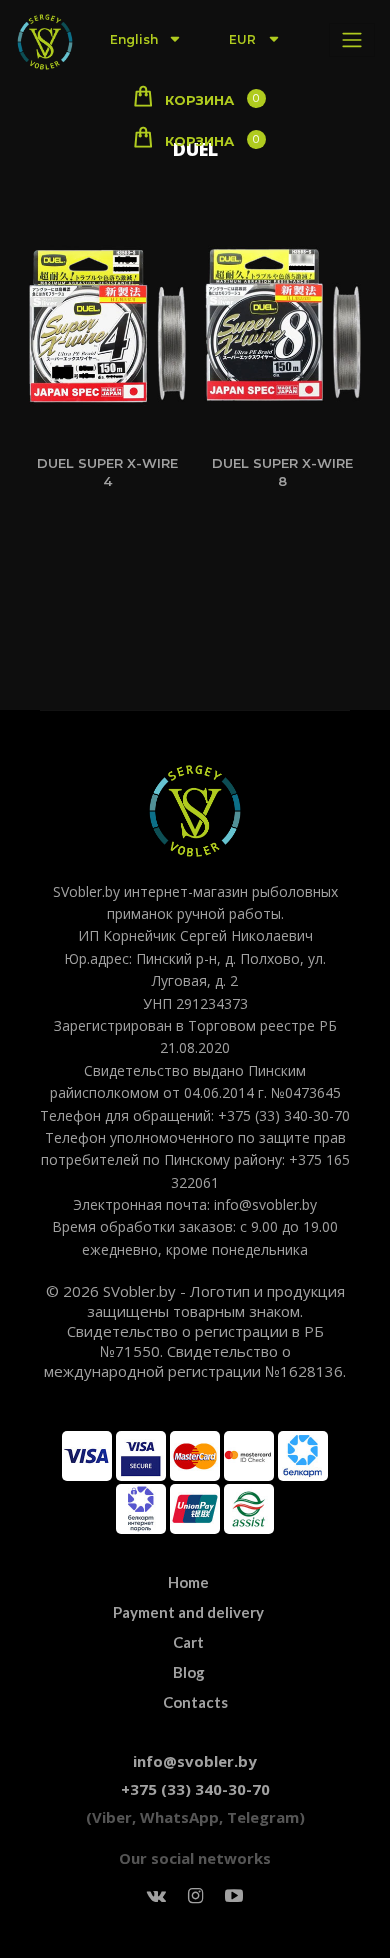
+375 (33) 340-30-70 (195, 1789)
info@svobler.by (195, 1761)
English (135, 39)
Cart (188, 1642)
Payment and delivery (188, 1612)
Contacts (195, 1702)
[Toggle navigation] (352, 40)
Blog (189, 1672)
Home (188, 1582)
